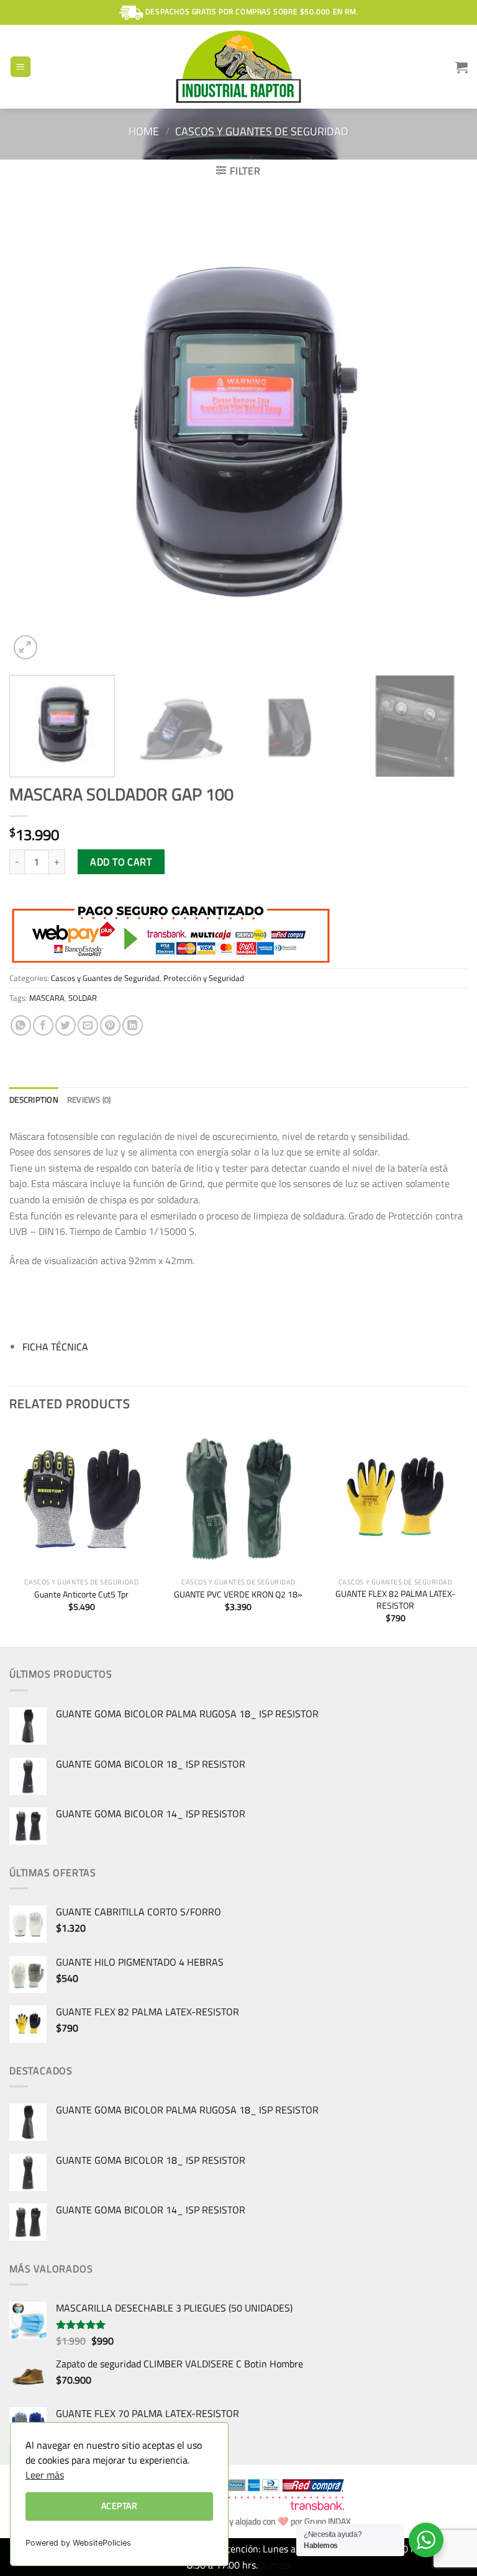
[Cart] (461, 67)
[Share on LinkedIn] (133, 1025)
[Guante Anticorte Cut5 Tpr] (82, 1499)
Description (34, 1100)
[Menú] (21, 67)
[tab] (34, 1100)
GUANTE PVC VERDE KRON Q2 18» (238, 1595)
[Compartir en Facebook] (43, 1025)
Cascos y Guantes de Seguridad (262, 131)
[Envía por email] (88, 1025)
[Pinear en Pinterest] (110, 1025)
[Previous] (34, 433)
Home (144, 131)
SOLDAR (83, 998)
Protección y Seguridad (204, 978)
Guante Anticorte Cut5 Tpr (81, 1595)
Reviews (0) (89, 1100)
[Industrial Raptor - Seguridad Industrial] (238, 67)
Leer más (45, 2475)
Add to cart (121, 862)
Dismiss (274, 2565)
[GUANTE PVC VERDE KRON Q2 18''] (238, 1499)
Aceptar (119, 2506)
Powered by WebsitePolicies (78, 2543)
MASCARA (47, 998)
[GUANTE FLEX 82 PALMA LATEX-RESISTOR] (395, 1499)
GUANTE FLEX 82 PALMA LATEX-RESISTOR (395, 1600)
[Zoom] (26, 647)
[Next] (443, 433)
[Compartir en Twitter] (66, 1025)
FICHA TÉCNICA (55, 1347)
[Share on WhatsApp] (21, 1025)
